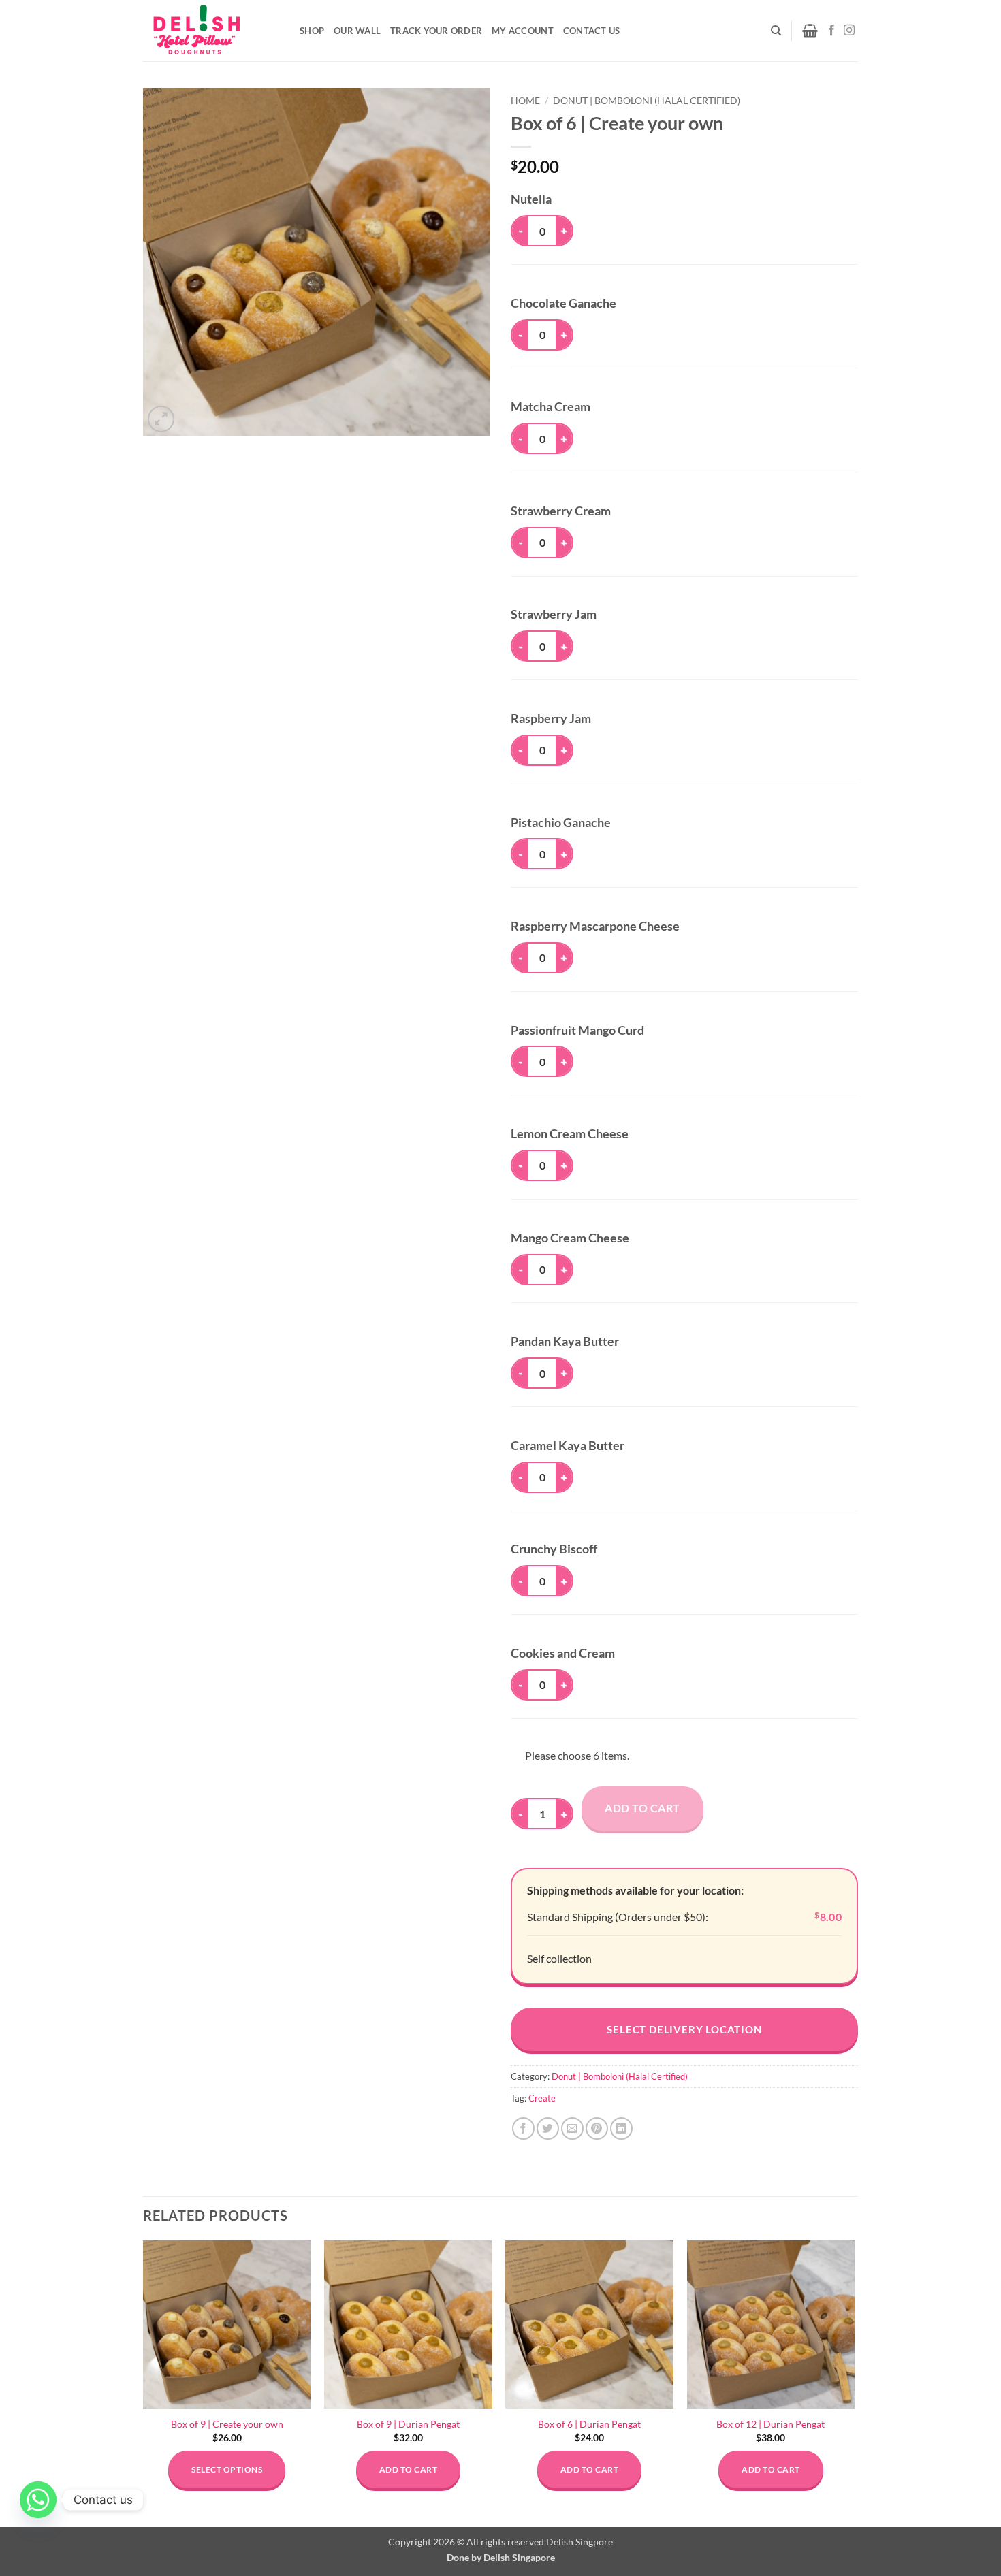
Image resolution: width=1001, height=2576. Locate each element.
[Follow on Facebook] (831, 31)
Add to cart (642, 1808)
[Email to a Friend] (572, 2128)
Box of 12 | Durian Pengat (770, 2424)
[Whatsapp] (38, 2500)
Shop (312, 31)
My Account (523, 31)
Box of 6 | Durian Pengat (589, 2424)
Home (525, 101)
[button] (810, 31)
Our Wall (357, 31)
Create (542, 2098)
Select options (227, 2469)
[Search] (776, 31)
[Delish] (211, 31)
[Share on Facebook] (523, 2128)
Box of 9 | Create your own (227, 2424)
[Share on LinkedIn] (621, 2128)
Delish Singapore (519, 2557)
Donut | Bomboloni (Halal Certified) (647, 101)
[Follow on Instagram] (849, 31)
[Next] (854, 2382)
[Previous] (144, 2382)
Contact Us (592, 31)
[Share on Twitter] (548, 2128)
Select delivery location (684, 2029)
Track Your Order (436, 31)
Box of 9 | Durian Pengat (408, 2424)
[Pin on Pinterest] (597, 2128)
